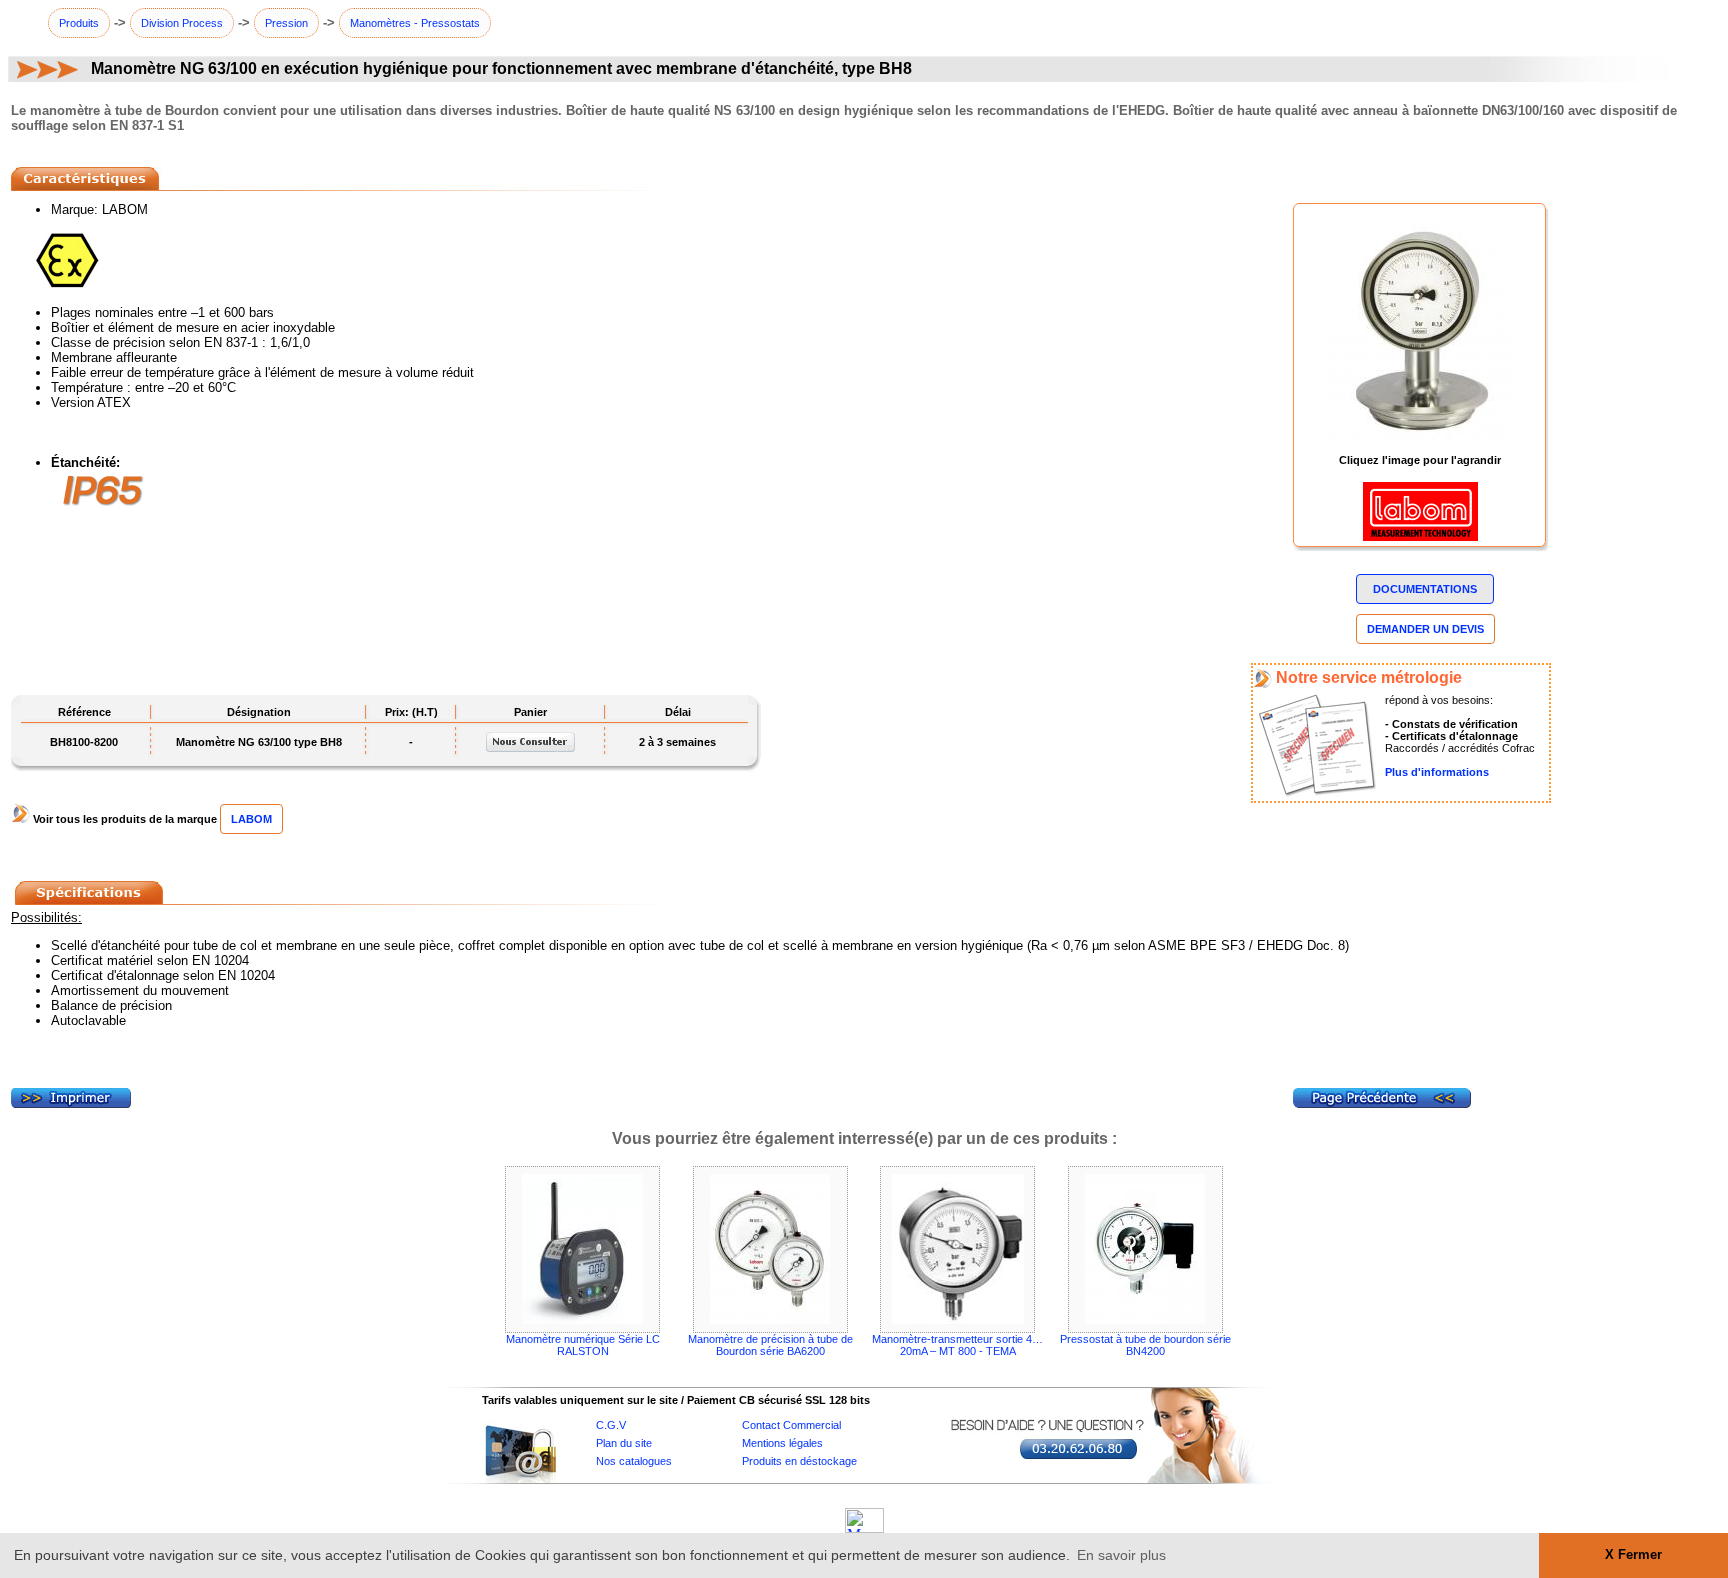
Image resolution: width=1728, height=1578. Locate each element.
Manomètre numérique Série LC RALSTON (583, 1345)
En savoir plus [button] (1121, 1555)
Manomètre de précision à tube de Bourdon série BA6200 (770, 1345)
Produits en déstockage (799, 1461)
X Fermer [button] (1633, 1555)
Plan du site (624, 1443)
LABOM (251, 819)
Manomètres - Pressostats (415, 23)
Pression (286, 23)
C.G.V (611, 1425)
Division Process (182, 23)
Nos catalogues (634, 1461)
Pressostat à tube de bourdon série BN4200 (1145, 1345)
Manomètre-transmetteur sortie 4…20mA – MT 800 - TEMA (957, 1345)
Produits (79, 23)
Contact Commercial (791, 1425)
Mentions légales (782, 1443)
